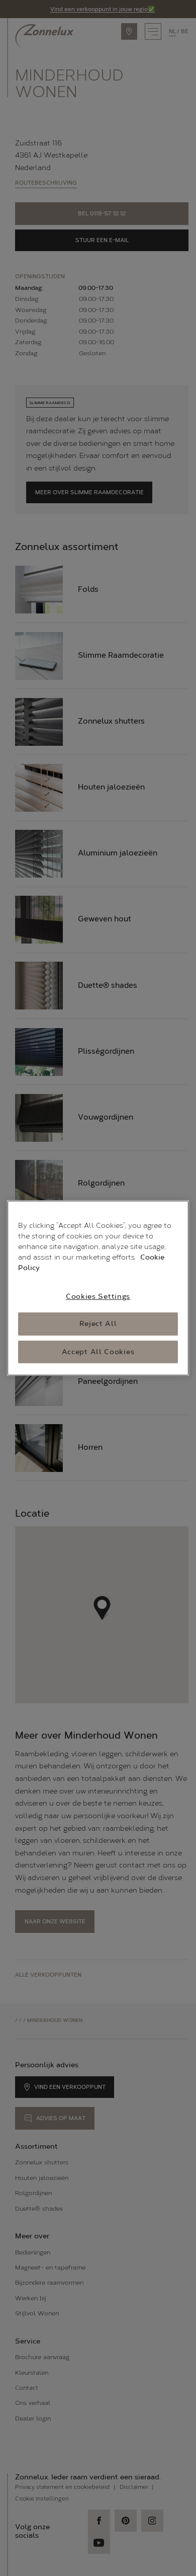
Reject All (98, 1324)
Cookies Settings (98, 1297)
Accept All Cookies (98, 1352)
